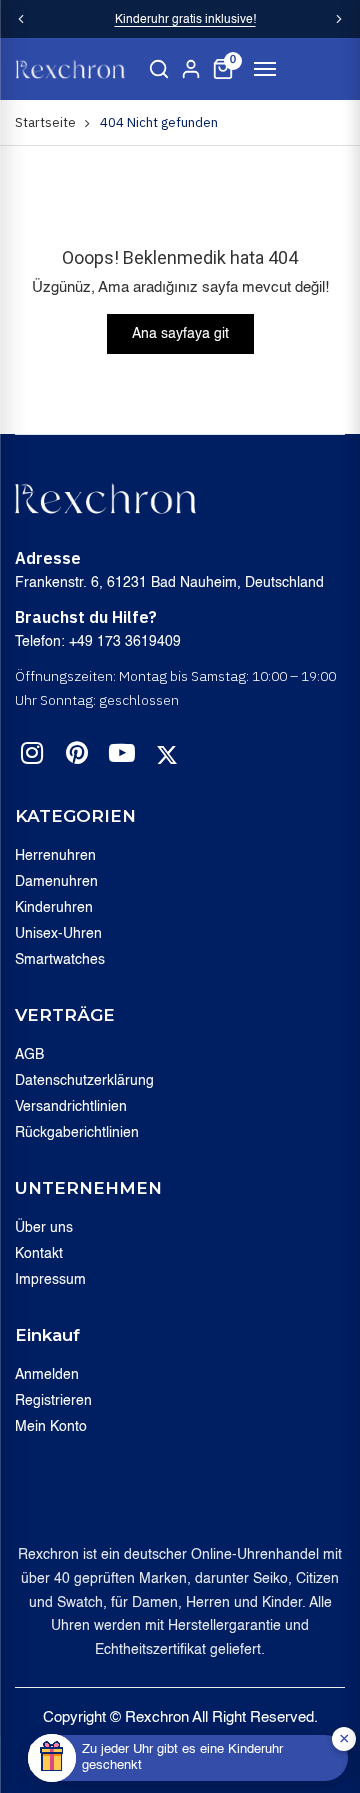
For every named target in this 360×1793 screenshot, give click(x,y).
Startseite (45, 122)
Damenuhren (56, 882)
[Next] (339, 19)
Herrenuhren (55, 856)
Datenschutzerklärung (84, 1081)
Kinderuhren (54, 908)
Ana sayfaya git (180, 334)
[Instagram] (32, 757)
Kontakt (39, 1254)
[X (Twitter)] (167, 755)
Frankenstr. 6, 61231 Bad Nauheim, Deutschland (169, 583)
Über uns (44, 1228)
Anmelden (47, 1375)
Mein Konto (51, 1427)
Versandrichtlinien (71, 1107)
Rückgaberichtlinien (77, 1133)
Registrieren (53, 1401)
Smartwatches (60, 960)
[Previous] (21, 19)
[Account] (191, 69)
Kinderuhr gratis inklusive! (185, 20)
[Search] (159, 69)
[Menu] (265, 69)
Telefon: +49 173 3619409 (98, 642)
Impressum (50, 1280)
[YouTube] (122, 757)
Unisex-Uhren (58, 934)
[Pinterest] (77, 757)
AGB (29, 1055)
